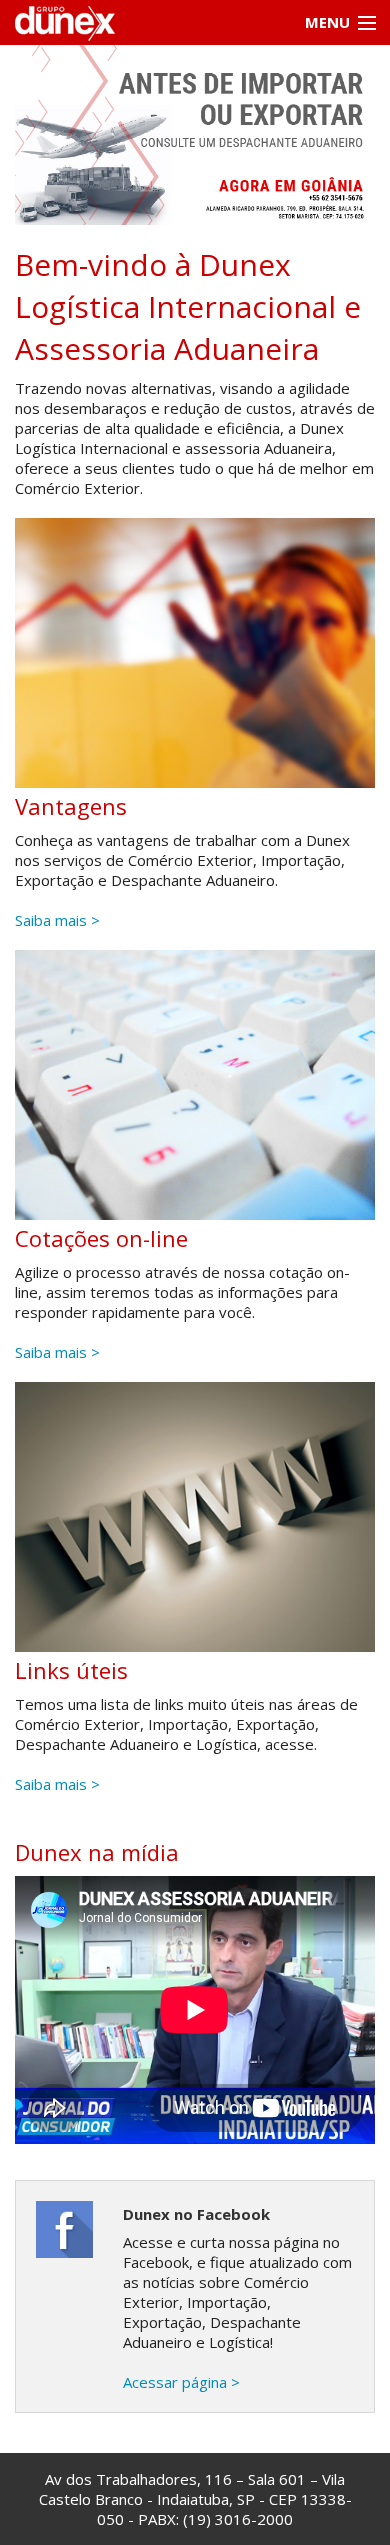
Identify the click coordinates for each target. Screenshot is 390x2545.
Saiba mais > (57, 920)
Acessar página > (181, 2382)
